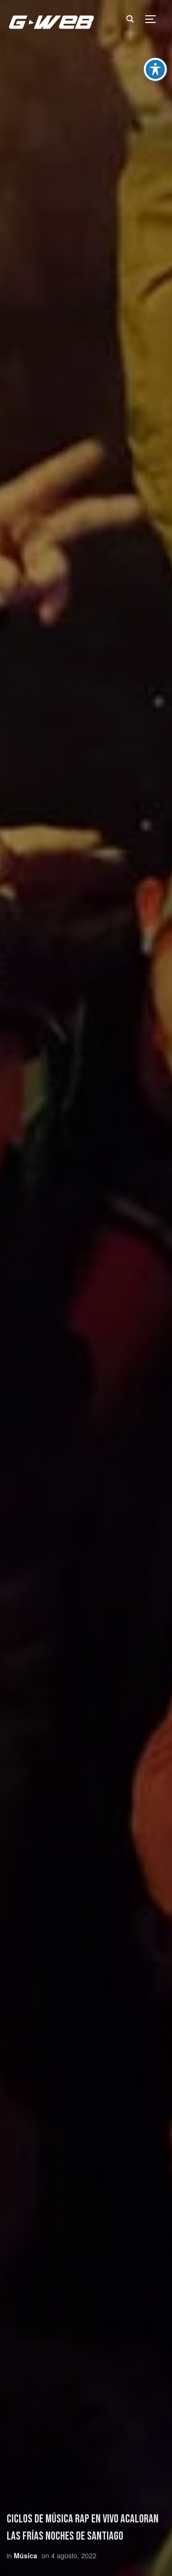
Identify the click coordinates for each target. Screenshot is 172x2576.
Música (26, 2555)
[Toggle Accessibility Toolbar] (155, 69)
